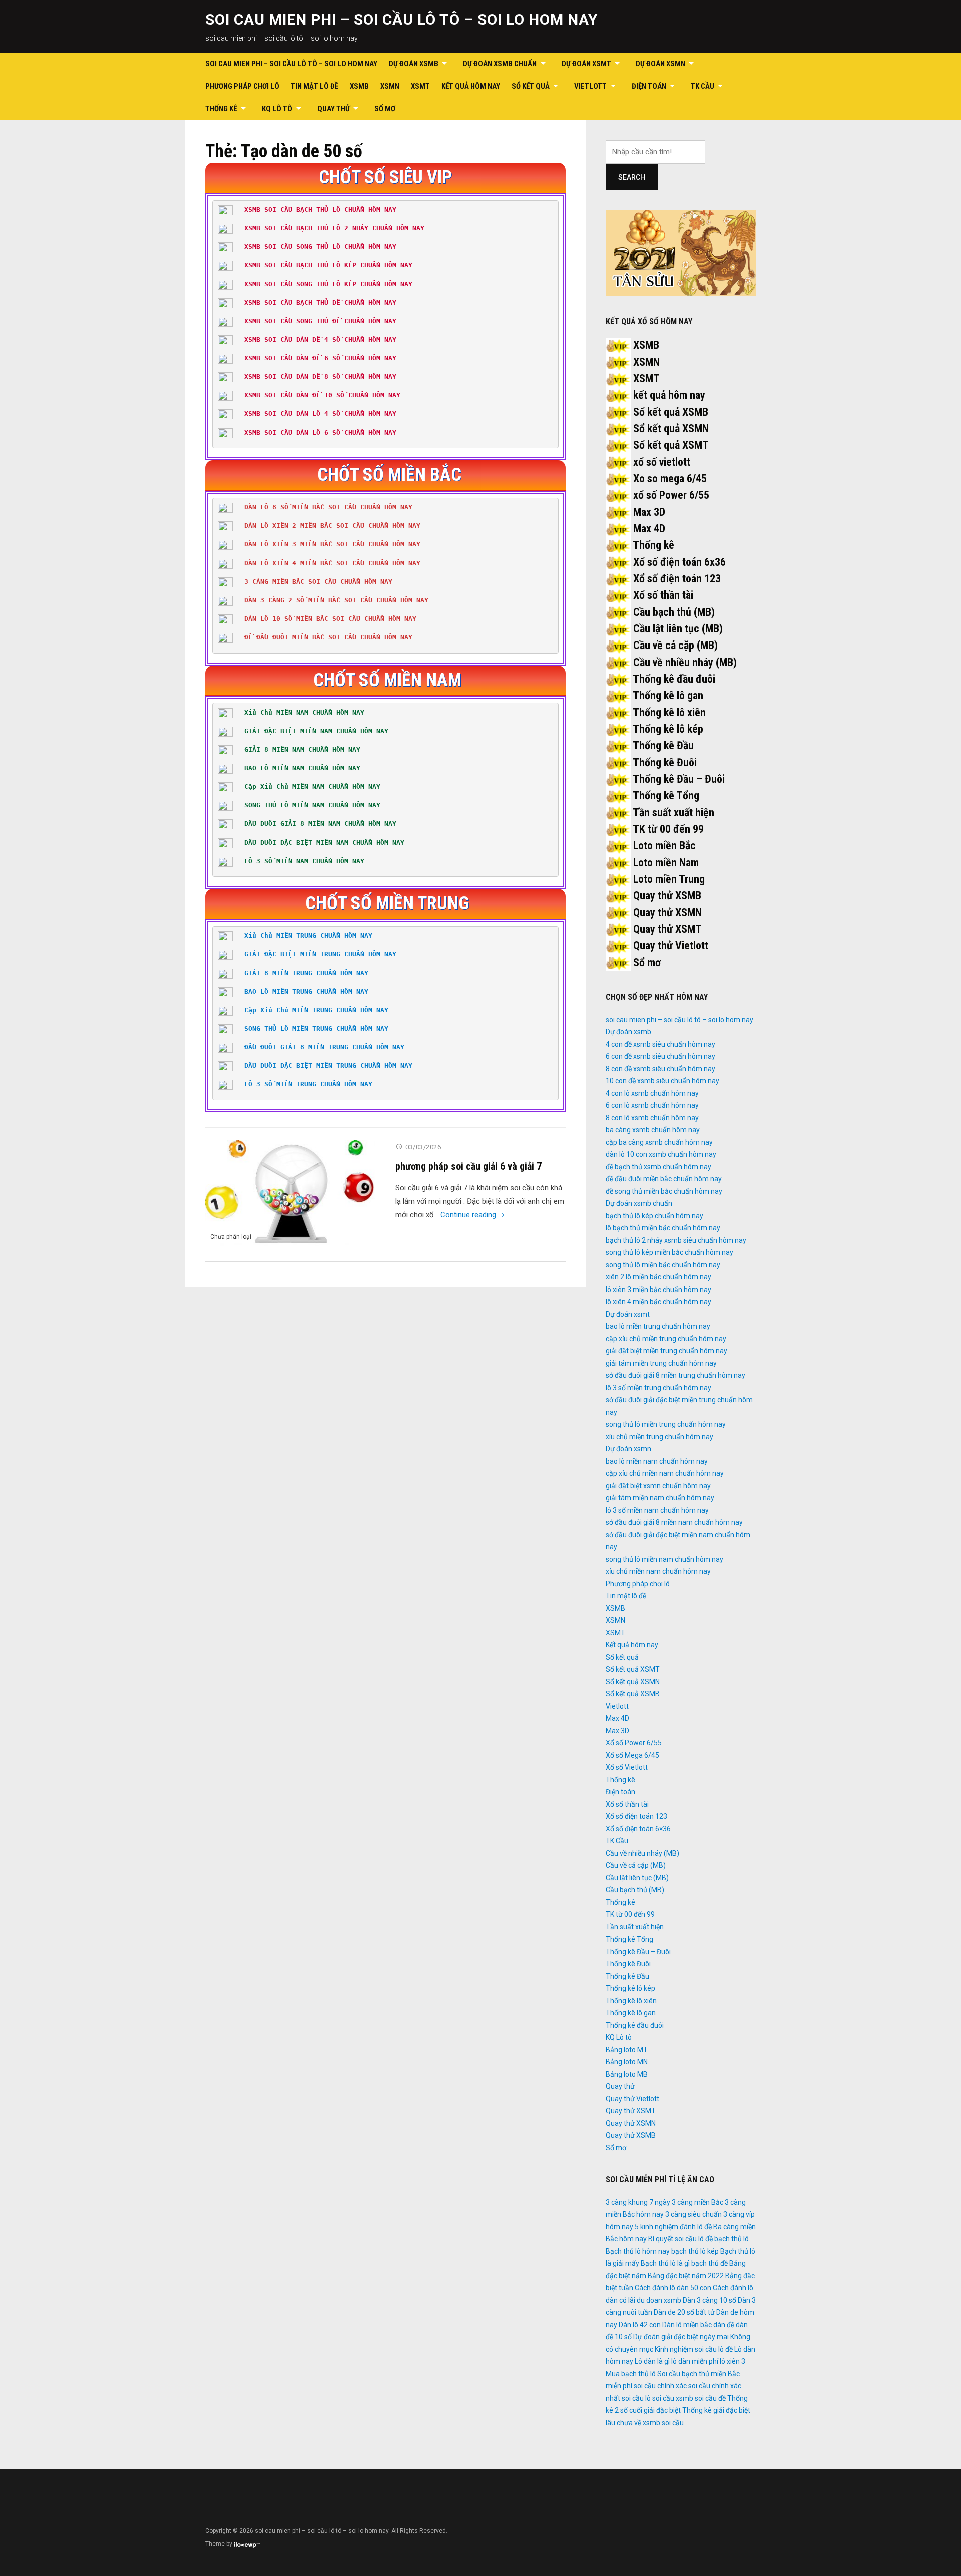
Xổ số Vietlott (627, 1767)
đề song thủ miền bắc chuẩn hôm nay (664, 1191)
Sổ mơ (385, 109)
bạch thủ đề (709, 2263)
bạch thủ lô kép (695, 2251)
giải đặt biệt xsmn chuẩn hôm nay (658, 1486)
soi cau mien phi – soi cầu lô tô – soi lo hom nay (401, 19)
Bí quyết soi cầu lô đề (680, 2239)
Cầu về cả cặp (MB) (675, 645)
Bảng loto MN (627, 2062)
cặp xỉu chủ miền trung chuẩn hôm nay (666, 1339)
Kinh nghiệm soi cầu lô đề (694, 2349)
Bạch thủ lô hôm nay (638, 2251)
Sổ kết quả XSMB (671, 412)
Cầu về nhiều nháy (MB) (685, 662)
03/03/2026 (423, 1147)
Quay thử (334, 109)
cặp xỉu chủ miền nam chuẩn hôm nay (665, 1473)
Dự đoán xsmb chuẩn (500, 64)
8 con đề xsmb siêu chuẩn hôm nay (660, 1069)
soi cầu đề (710, 2398)
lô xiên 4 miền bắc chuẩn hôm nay (658, 1302)
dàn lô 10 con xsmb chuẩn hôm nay (661, 1154)
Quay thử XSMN (667, 912)
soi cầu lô (636, 2398)
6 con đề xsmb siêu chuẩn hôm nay (660, 1056)
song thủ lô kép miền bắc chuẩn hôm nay (669, 1252)
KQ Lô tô (277, 109)
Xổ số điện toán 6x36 (679, 562)
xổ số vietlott (662, 462)
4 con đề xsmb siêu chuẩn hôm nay (660, 1044)
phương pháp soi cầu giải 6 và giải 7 (468, 1166)
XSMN (390, 86)
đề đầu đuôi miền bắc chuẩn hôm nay (664, 1179)
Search (632, 177)
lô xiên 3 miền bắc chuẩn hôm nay (658, 1290)
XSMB (359, 86)
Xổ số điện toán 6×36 (638, 1829)
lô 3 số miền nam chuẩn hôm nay (657, 1510)
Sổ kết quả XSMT (671, 445)
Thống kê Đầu (663, 745)
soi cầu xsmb (673, 2398)
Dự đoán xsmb (414, 64)
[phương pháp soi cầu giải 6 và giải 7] (290, 1193)
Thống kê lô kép (668, 729)
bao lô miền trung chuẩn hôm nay (658, 1326)
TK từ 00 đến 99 (668, 829)
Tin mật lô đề (315, 86)
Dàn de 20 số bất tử (684, 2312)
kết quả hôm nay (669, 395)
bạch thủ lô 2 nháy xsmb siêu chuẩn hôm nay (676, 1240)
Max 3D (649, 512)
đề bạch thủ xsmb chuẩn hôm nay (658, 1167)
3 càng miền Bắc (697, 2202)
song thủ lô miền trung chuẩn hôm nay (666, 1424)
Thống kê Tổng (666, 795)
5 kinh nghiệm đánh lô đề (673, 2227)
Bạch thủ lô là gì (665, 2263)
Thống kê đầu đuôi (674, 679)
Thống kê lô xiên (669, 712)
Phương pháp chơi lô (242, 86)
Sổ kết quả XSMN (671, 429)
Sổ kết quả (531, 86)
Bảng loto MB (627, 2074)
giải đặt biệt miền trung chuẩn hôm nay (666, 1351)
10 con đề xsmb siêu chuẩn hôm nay (662, 1081)
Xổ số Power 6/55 (634, 1743)
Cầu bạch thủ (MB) (674, 612)
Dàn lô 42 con (640, 2325)
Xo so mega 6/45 (670, 479)
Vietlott (590, 86)
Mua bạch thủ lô (631, 2374)
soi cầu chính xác (660, 2386)
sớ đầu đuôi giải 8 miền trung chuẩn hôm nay (675, 1375)
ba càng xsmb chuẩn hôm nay (653, 1130)
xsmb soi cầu (663, 2423)
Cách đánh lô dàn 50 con (673, 2288)
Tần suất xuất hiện (673, 812)
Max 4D (649, 529)
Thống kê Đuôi (665, 762)
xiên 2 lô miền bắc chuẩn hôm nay (658, 1277)
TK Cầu (702, 86)
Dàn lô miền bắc (687, 2325)
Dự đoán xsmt (586, 64)
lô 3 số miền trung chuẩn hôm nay (658, 1388)
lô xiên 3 (733, 2361)
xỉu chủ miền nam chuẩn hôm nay (658, 1571)
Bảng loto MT (627, 2050)
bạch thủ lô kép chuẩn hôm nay (654, 1216)
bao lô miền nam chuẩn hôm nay (657, 1461)
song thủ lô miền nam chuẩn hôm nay (664, 1559)
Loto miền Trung (669, 879)
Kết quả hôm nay (471, 86)
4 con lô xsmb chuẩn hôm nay (652, 1093)
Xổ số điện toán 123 (677, 579)
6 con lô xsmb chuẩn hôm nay (652, 1105)
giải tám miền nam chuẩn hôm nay (660, 1498)
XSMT (420, 86)
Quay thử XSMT (667, 929)
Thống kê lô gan (668, 695)
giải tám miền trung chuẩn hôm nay (661, 1363)
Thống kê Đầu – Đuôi (679, 779)
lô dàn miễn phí (695, 2361)
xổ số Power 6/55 (671, 495)
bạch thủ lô (732, 2239)
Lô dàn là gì (652, 2361)
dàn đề (724, 2325)
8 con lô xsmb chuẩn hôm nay (652, 1118)
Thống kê (221, 109)
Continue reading (473, 1215)
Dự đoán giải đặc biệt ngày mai (681, 2337)
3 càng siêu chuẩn (693, 2214)
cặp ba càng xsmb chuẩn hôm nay (659, 1142)
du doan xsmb (659, 2300)
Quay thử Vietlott (671, 945)
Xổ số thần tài (663, 595)
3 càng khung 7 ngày (638, 2202)
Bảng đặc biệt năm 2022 (686, 2276)
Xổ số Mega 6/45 (632, 1755)
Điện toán (649, 86)
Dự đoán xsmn (660, 64)
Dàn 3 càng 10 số (709, 2300)
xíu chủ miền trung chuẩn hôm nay (659, 1437)
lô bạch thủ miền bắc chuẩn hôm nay (663, 1228)
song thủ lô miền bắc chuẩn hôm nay (663, 1265)
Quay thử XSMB (667, 895)
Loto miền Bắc (664, 845)
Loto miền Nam (666, 862)
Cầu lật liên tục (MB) (678, 629)
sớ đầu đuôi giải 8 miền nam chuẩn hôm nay (674, 1522)
